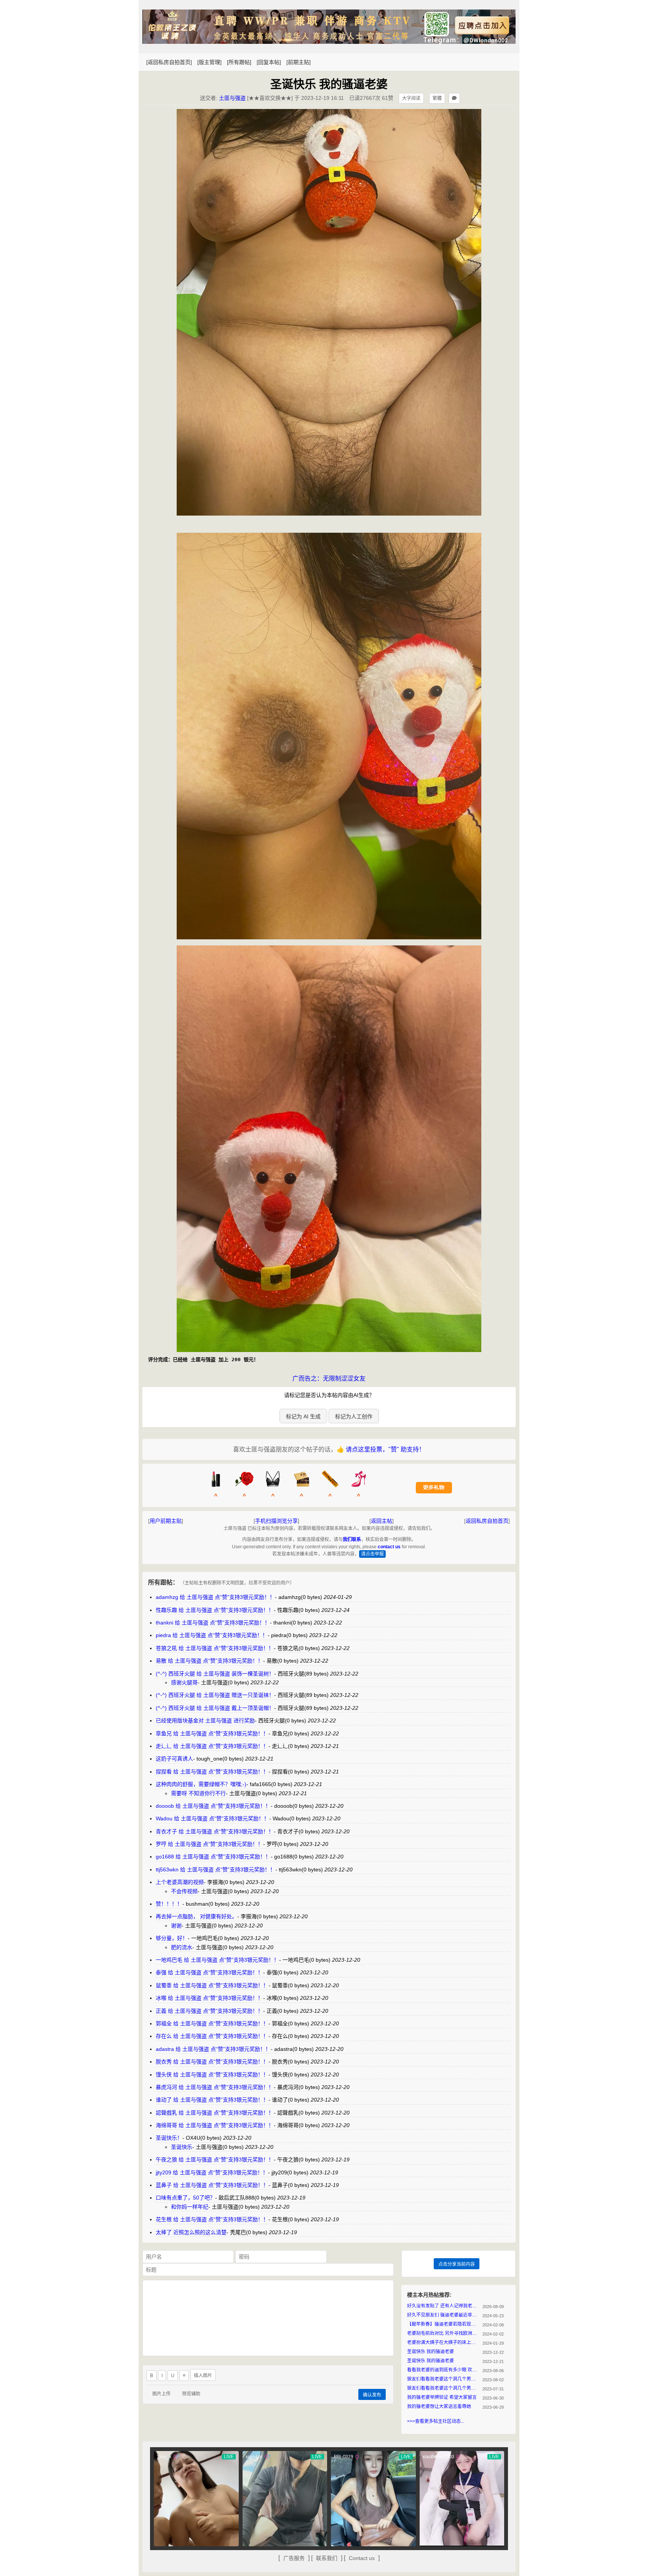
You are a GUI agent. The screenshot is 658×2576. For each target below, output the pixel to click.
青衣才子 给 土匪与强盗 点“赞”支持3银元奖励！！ (215, 1831)
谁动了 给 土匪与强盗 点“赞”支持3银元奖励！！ (212, 2100)
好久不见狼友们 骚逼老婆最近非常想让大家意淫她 (443, 2315)
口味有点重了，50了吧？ (185, 2198)
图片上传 (161, 2394)
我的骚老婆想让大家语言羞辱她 (439, 2406)
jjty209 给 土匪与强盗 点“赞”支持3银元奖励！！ (212, 2172)
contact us (389, 1547)
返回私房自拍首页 (487, 1521)
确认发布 (372, 2395)
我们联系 (352, 1540)
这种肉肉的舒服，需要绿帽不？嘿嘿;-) (201, 1784)
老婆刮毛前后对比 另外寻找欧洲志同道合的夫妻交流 (443, 2333)
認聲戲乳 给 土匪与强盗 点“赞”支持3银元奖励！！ (215, 2113)
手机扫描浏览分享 (276, 1521)
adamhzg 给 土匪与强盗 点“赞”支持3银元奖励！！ (215, 1597)
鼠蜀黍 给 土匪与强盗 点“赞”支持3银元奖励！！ (212, 1985)
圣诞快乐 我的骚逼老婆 (430, 2352)
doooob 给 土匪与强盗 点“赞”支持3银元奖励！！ (213, 1806)
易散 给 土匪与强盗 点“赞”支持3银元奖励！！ (209, 1661)
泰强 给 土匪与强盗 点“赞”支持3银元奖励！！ (209, 1972)
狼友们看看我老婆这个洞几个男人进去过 (443, 2379)
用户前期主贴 (166, 1521)
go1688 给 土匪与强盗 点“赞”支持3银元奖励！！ (213, 1857)
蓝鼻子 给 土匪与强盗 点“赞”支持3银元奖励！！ (212, 2185)
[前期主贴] (299, 62)
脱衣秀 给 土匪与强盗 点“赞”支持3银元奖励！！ (212, 2062)
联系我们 (327, 2558)
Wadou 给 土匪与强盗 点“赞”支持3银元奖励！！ (212, 1818)
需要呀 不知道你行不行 (198, 1793)
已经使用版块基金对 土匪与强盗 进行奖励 (205, 1721)
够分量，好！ (172, 1938)
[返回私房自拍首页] (169, 62)
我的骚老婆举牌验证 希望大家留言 (442, 2397)
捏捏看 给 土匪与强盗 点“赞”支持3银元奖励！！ (212, 1772)
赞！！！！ (169, 1904)
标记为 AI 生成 (303, 1416)
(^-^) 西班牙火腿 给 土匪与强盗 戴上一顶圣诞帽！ (215, 1708)
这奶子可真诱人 (174, 1759)
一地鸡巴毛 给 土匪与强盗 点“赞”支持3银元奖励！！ (217, 1960)
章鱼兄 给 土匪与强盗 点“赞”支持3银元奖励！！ (212, 1733)
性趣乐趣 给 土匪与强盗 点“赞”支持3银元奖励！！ (215, 1610)
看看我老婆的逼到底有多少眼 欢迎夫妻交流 (443, 2370)
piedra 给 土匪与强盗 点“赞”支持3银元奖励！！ (212, 1635)
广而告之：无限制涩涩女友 (329, 1379)
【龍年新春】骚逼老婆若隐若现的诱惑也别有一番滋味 (443, 2324)
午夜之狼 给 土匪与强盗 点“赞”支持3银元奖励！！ (215, 2159)
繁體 (437, 98)
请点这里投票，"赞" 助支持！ (385, 1449)
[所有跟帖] (239, 62)
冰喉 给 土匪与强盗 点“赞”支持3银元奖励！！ (209, 1998)
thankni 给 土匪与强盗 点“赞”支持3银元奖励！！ (213, 1623)
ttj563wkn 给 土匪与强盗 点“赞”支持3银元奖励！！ (216, 1870)
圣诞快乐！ (169, 2138)
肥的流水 (182, 1947)
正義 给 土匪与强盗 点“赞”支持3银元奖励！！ (209, 2011)
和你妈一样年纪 (190, 2207)
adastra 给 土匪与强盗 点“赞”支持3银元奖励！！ (213, 2049)
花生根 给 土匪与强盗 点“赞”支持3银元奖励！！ (212, 2219)
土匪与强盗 (232, 98)
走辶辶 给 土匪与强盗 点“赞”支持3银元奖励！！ (212, 1746)
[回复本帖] (269, 62)
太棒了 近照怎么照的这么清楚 (191, 2232)
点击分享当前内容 (457, 2264)
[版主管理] (209, 62)
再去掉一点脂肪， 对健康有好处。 (196, 1916)
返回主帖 (382, 1521)
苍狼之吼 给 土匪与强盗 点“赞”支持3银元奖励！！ (215, 1648)
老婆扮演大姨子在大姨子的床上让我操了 (443, 2342)
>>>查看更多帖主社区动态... (436, 2421)
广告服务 (294, 2558)
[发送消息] (454, 98)
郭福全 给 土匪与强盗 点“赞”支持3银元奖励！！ (212, 2023)
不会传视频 (184, 1891)
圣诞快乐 (182, 2147)
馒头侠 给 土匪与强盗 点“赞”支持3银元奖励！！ (212, 2075)
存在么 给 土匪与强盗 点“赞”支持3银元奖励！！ (212, 2036)
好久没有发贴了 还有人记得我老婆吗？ (443, 2306)
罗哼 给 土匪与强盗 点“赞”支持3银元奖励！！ (209, 1844)
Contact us (362, 2558)
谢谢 (176, 1926)
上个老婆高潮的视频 (180, 1882)
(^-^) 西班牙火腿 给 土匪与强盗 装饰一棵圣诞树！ (215, 1674)
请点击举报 (372, 1554)
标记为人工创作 (354, 1416)
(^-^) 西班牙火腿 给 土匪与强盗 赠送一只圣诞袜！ (215, 1695)
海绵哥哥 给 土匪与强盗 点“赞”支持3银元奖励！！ (215, 2125)
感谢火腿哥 (184, 1682)
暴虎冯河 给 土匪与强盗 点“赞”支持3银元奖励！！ (215, 2087)
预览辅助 (191, 2394)
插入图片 (203, 2376)
